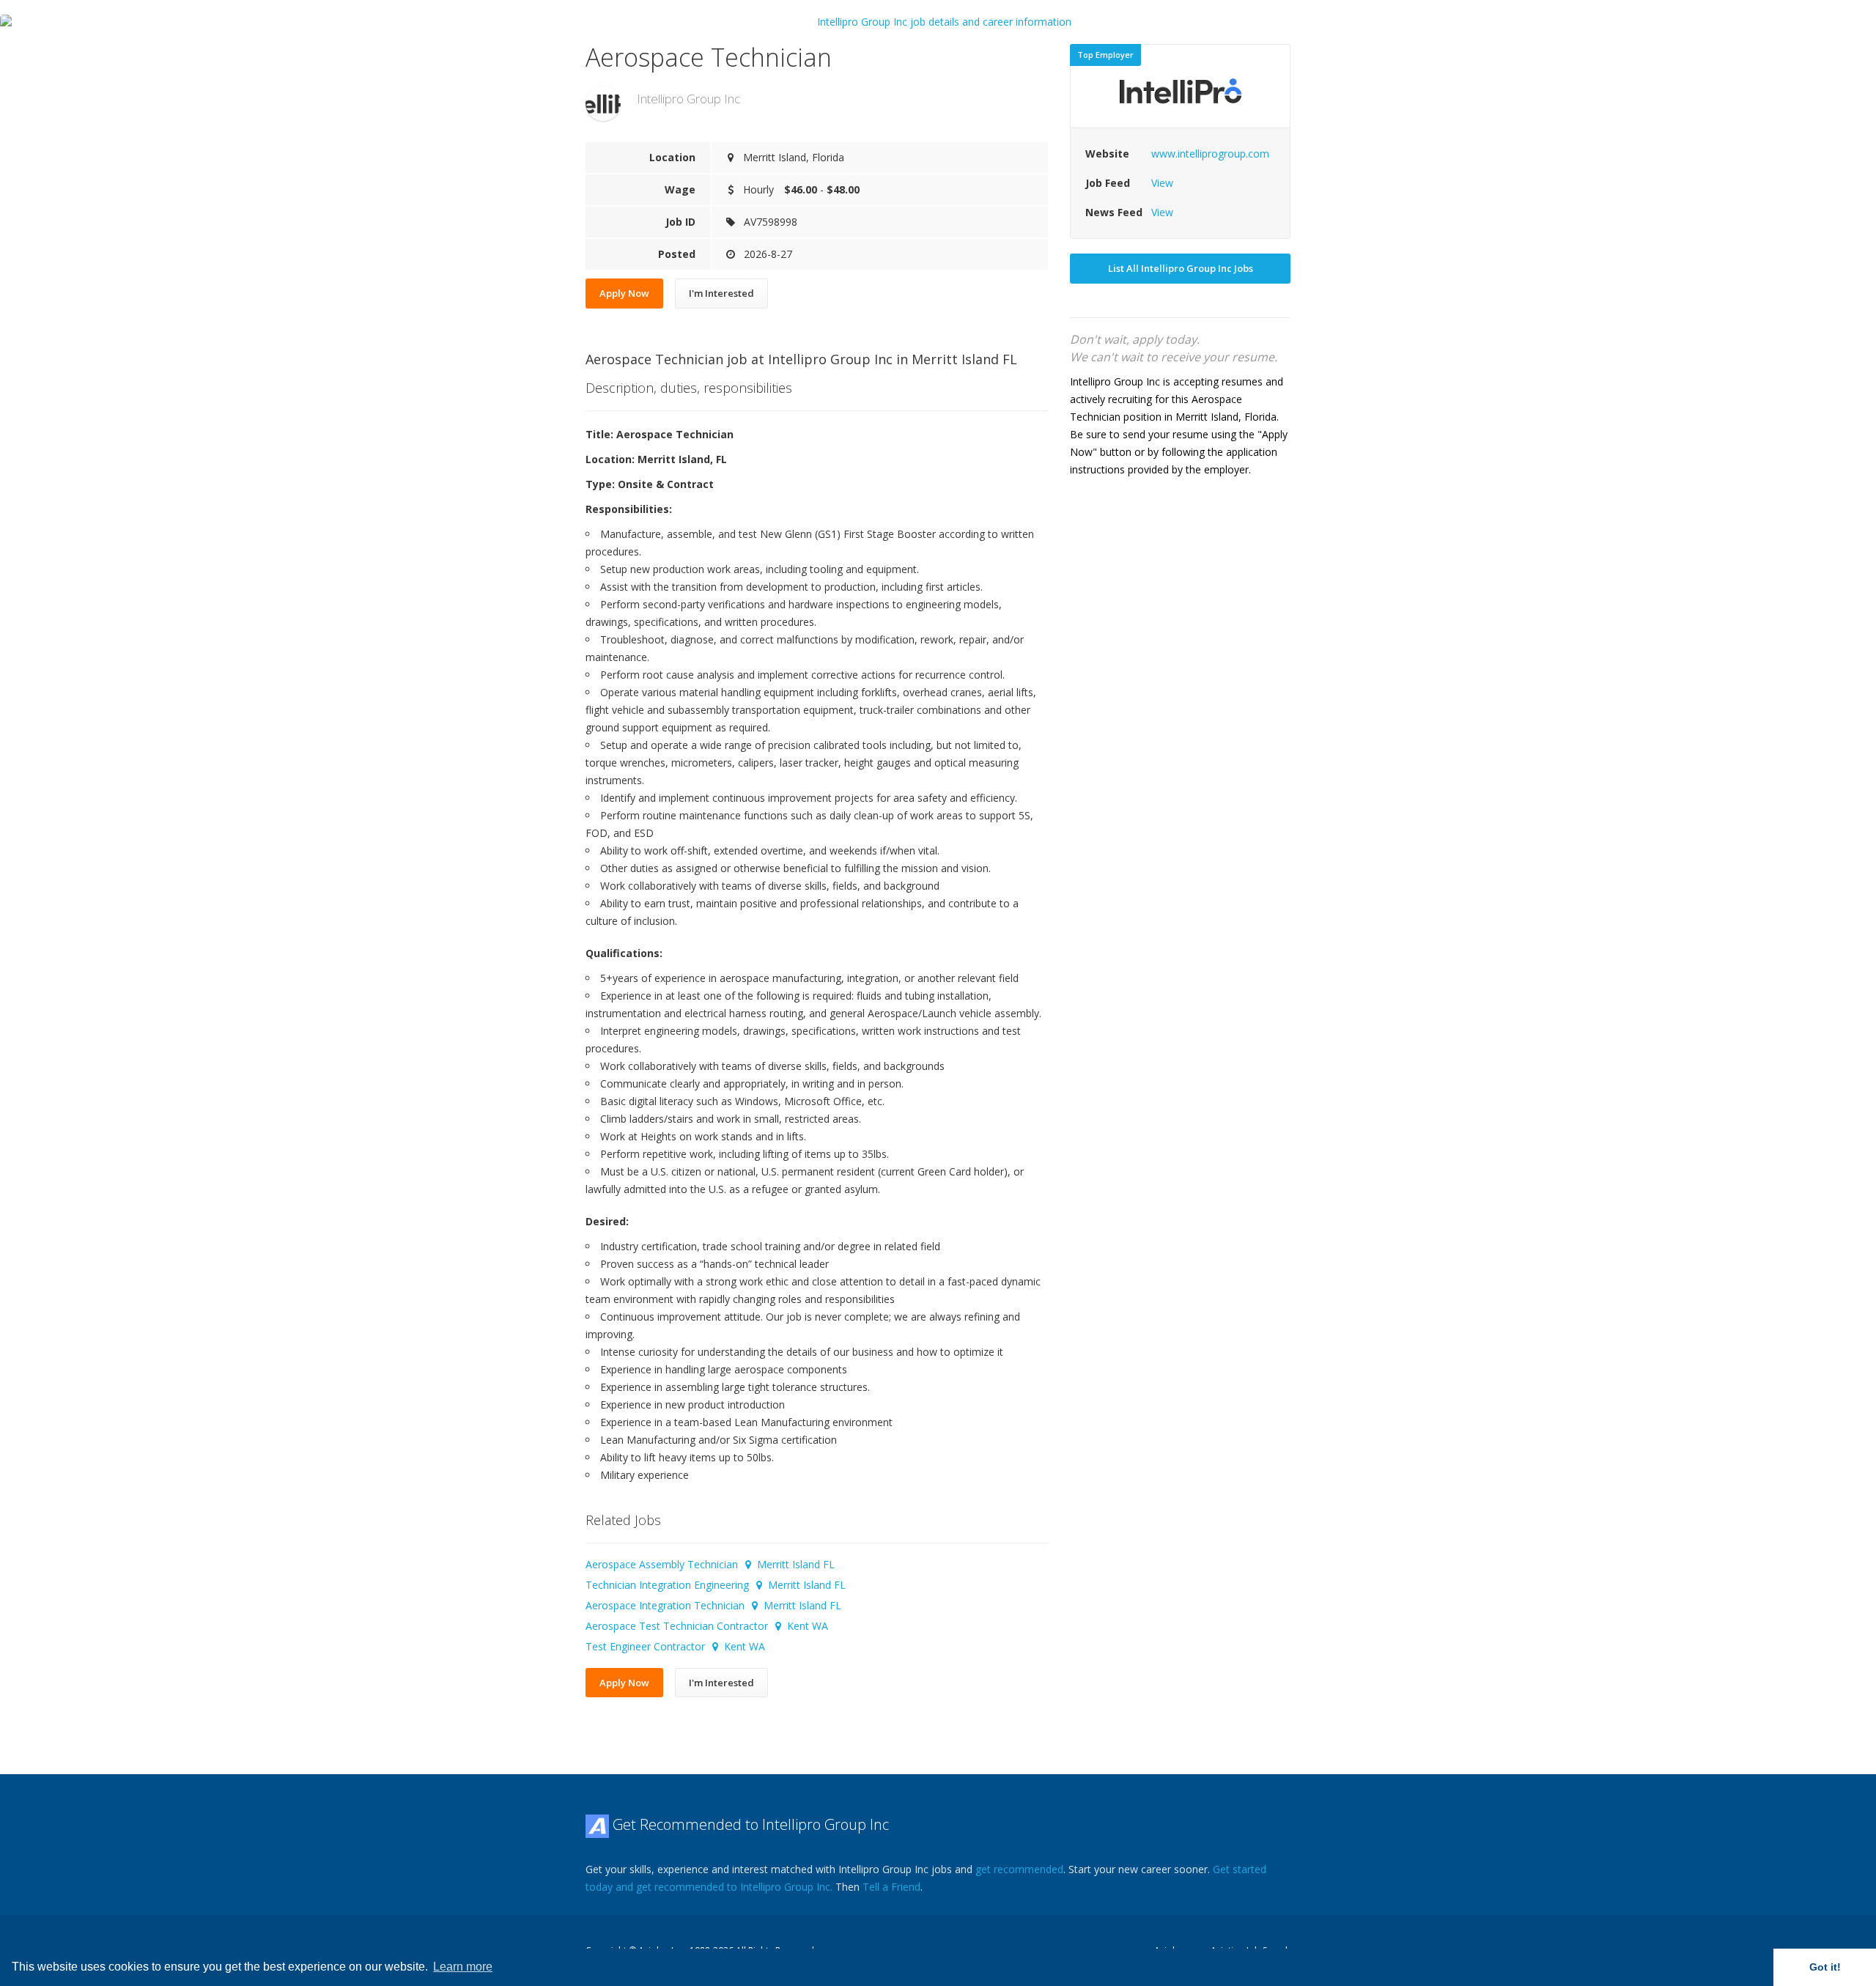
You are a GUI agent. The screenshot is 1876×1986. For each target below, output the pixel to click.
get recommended (1019, 1869)
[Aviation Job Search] (597, 1824)
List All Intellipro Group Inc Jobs (1181, 268)
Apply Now (624, 293)
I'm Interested (721, 293)
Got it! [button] (1825, 1967)
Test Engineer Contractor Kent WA (675, 1646)
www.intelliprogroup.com (1210, 154)
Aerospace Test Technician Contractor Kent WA (707, 1626)
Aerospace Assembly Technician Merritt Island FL (710, 1564)
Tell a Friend (891, 1887)
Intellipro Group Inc (688, 99)
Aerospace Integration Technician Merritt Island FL (713, 1605)
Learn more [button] (463, 1967)
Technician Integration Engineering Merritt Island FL (716, 1585)
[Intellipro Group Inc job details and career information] (938, 22)
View (1162, 183)
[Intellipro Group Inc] (603, 103)
